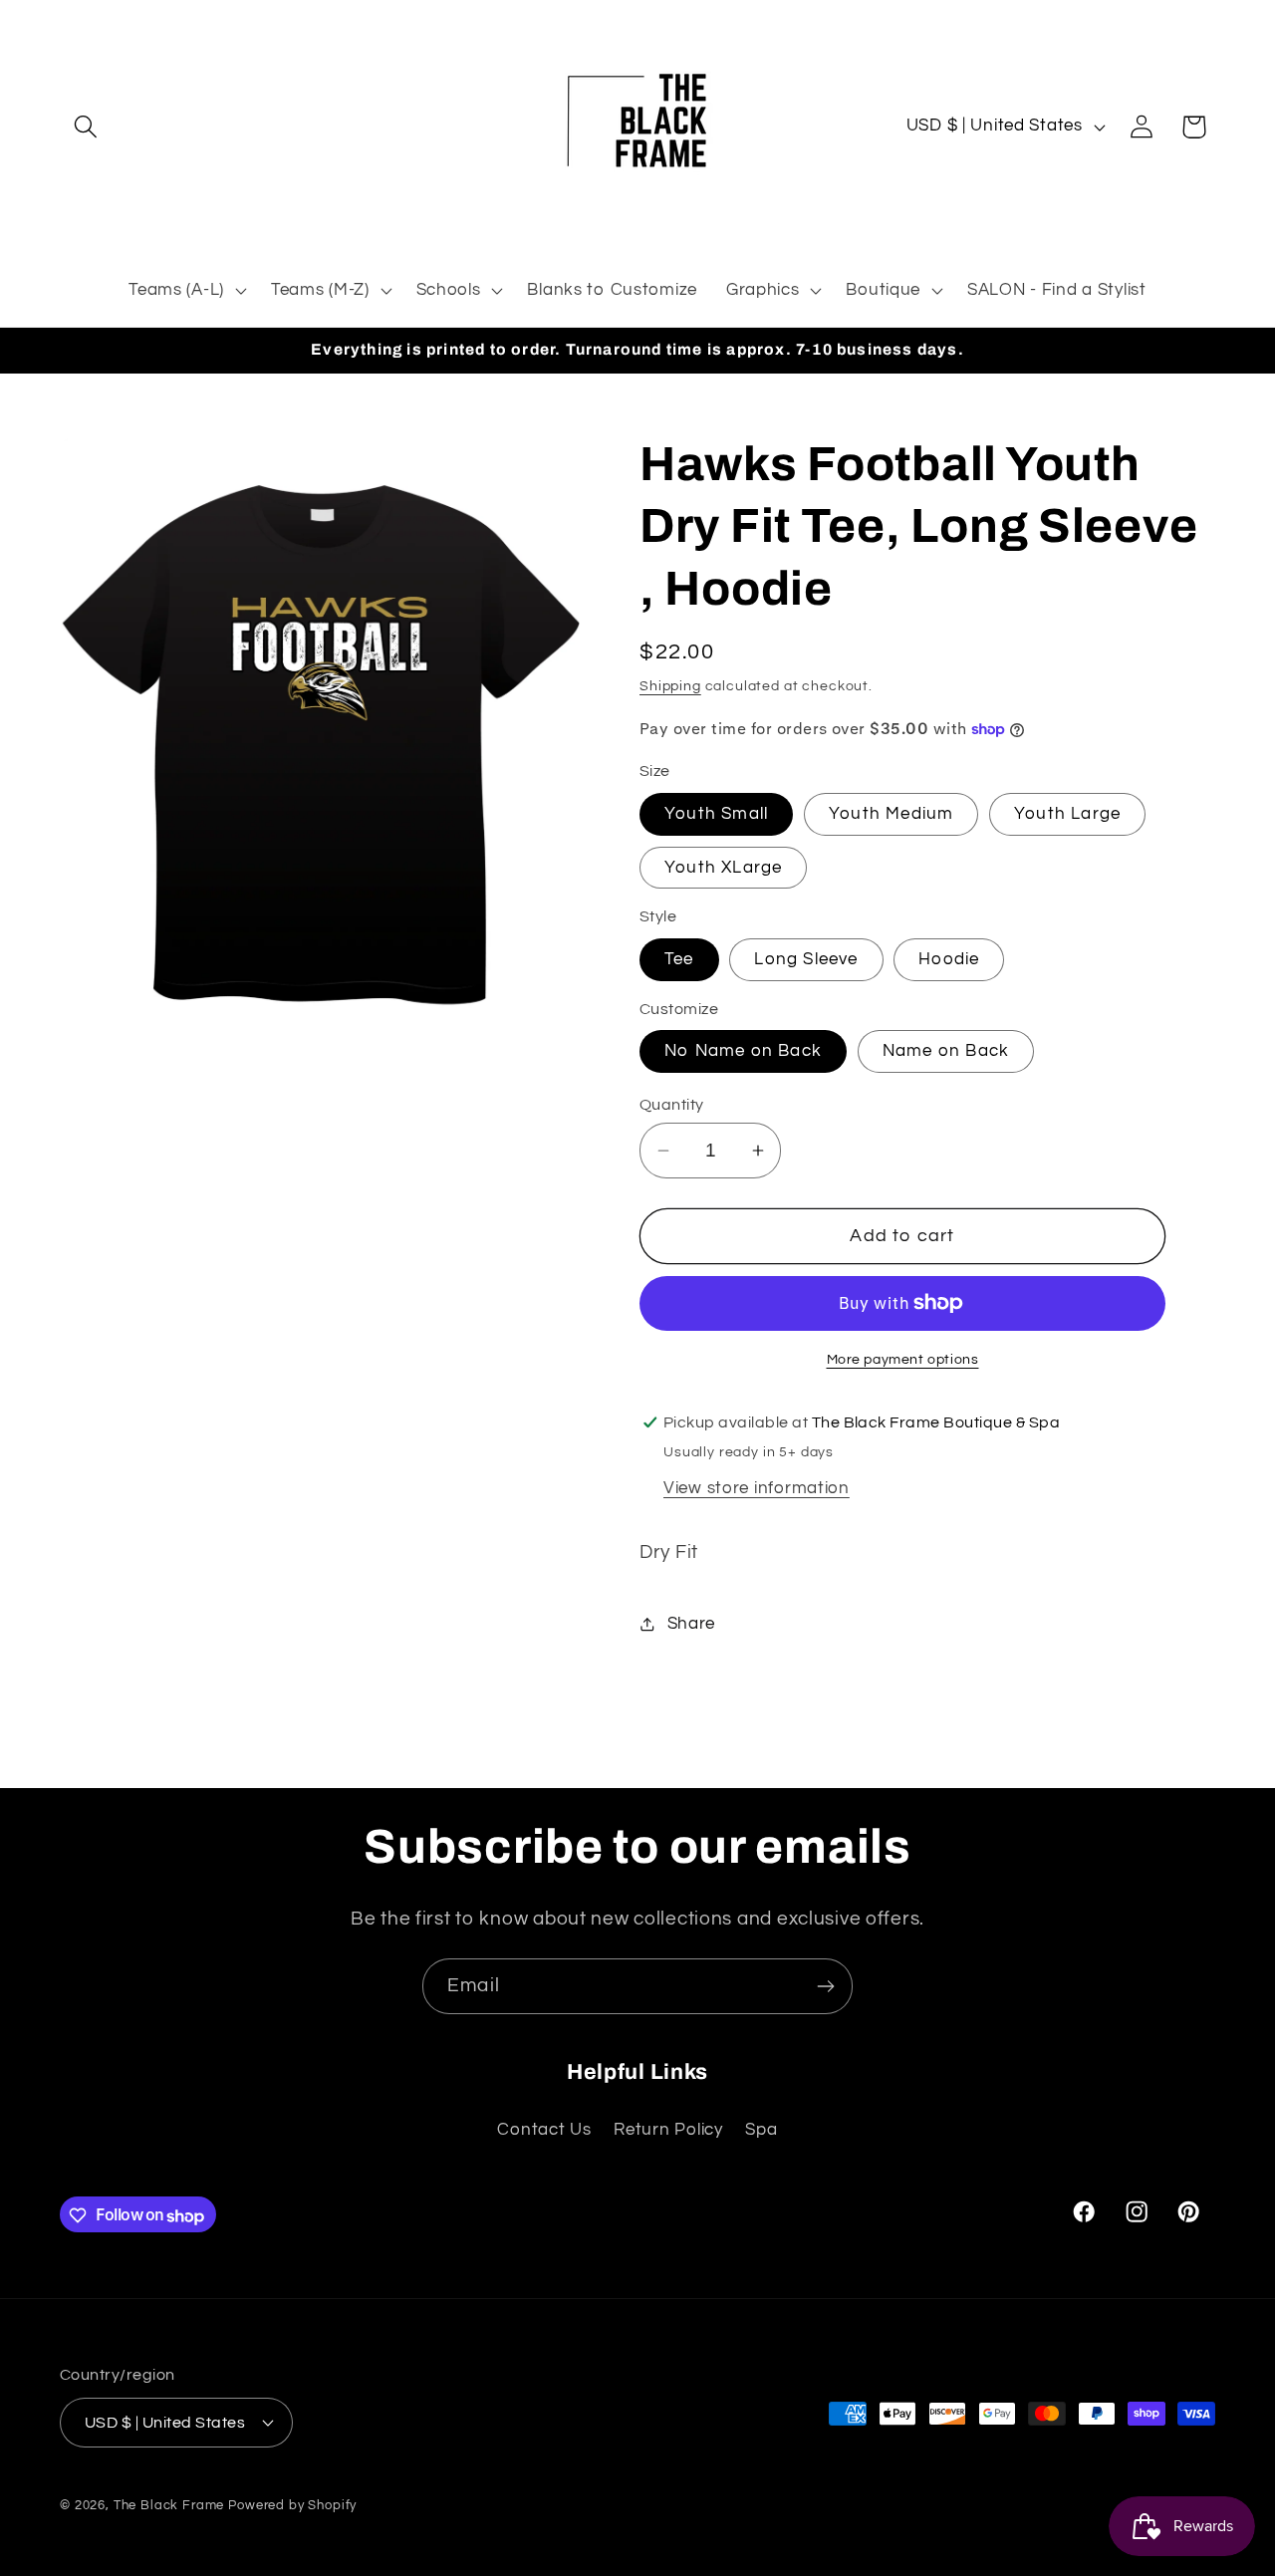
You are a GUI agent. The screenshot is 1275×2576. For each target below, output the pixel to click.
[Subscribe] (825, 1986)
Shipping (670, 686)
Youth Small (716, 814)
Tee (679, 959)
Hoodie (949, 959)
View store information (757, 1488)
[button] (86, 127)
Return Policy (668, 2129)
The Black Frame (169, 2504)
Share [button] (691, 1624)
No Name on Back (743, 1051)
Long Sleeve (806, 959)
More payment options (903, 1359)
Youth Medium (891, 814)
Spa (761, 2129)
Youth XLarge (723, 868)
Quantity (672, 1105)
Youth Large (1067, 814)
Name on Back (946, 1051)
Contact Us (544, 2129)
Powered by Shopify (292, 2504)
